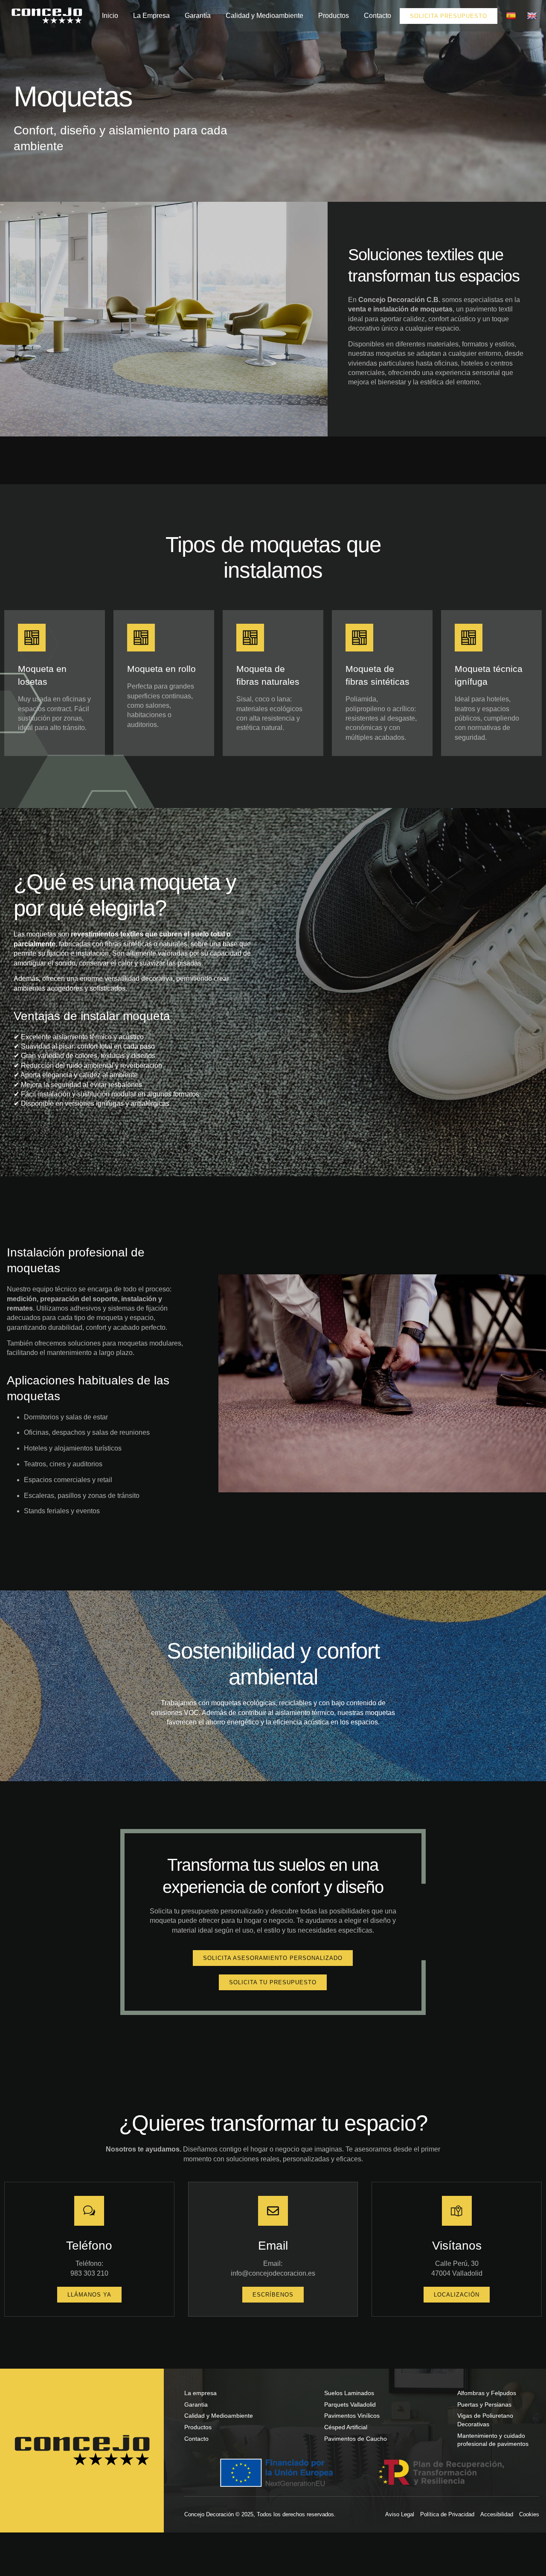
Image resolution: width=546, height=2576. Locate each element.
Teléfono (89, 2245)
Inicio (110, 16)
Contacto (378, 16)
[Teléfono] (89, 2211)
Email (273, 2245)
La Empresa (151, 16)
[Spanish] (512, 16)
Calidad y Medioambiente (264, 16)
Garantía (198, 16)
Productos (334, 16)
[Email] (273, 2211)
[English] (533, 16)
